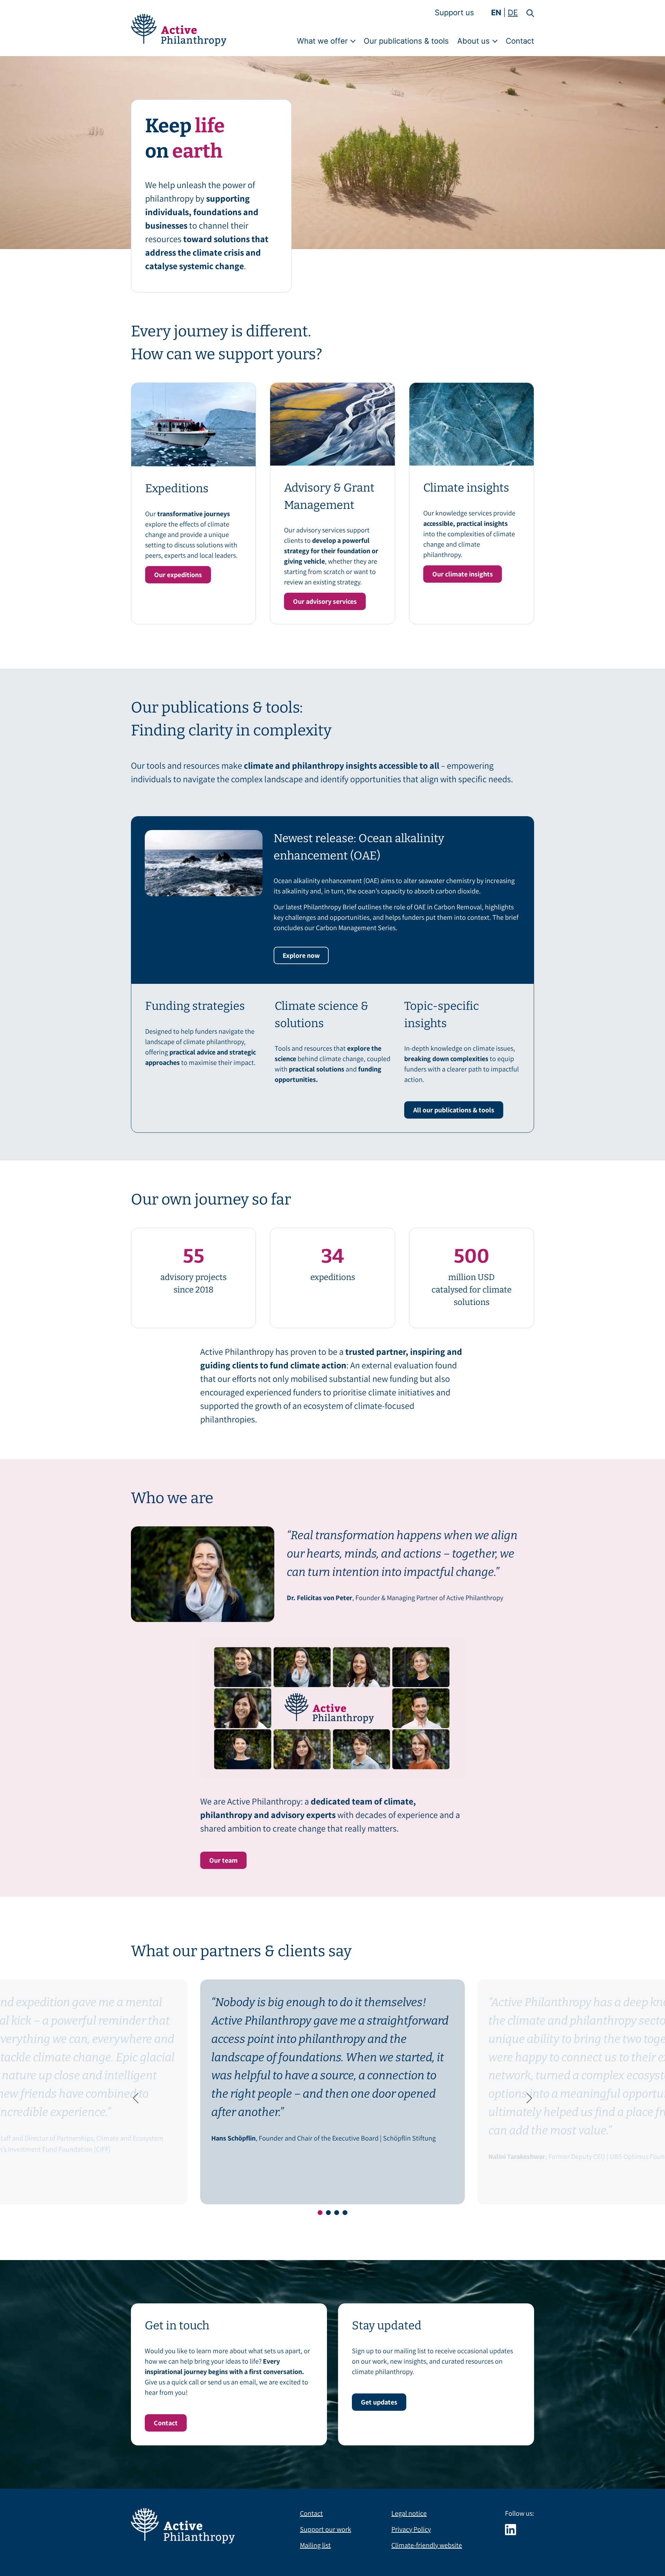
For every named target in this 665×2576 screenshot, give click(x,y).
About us (473, 41)
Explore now (301, 955)
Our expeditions (178, 575)
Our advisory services (325, 601)
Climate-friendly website (427, 2545)
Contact (520, 41)
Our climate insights (463, 574)
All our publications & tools (454, 1110)
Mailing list (315, 2545)
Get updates (379, 2402)
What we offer (322, 41)
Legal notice (409, 2513)
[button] (526, 13)
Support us (454, 12)
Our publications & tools (406, 41)
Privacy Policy (411, 2529)
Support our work (326, 2529)
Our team (223, 1860)
